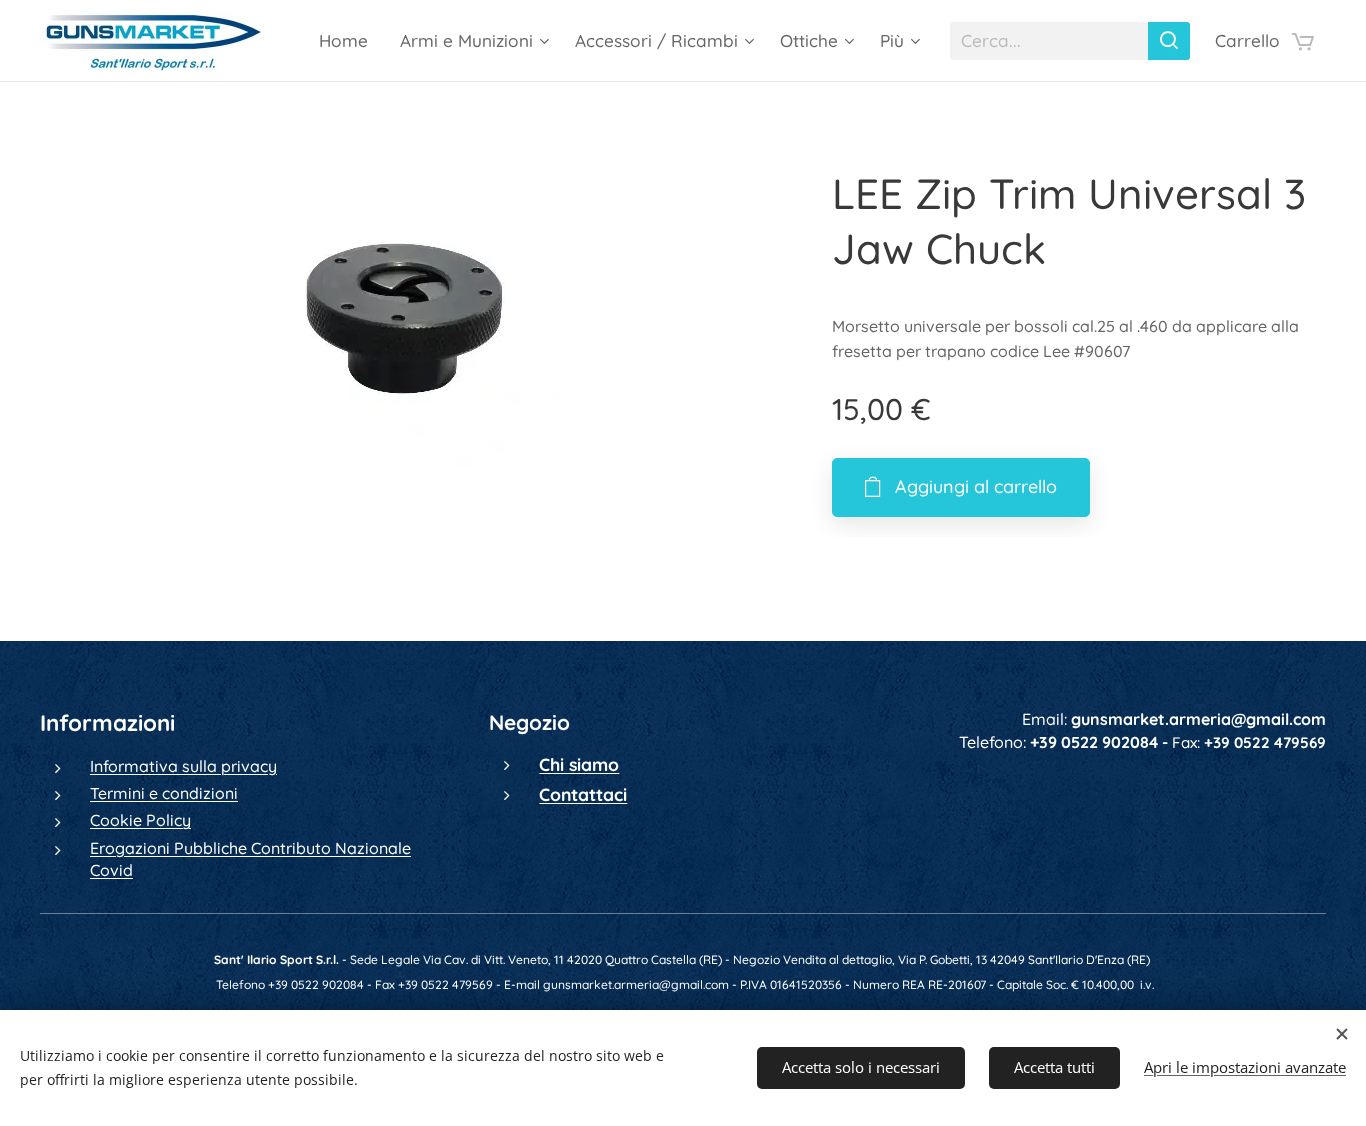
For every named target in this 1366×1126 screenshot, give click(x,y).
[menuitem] (349, 41)
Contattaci (583, 794)
